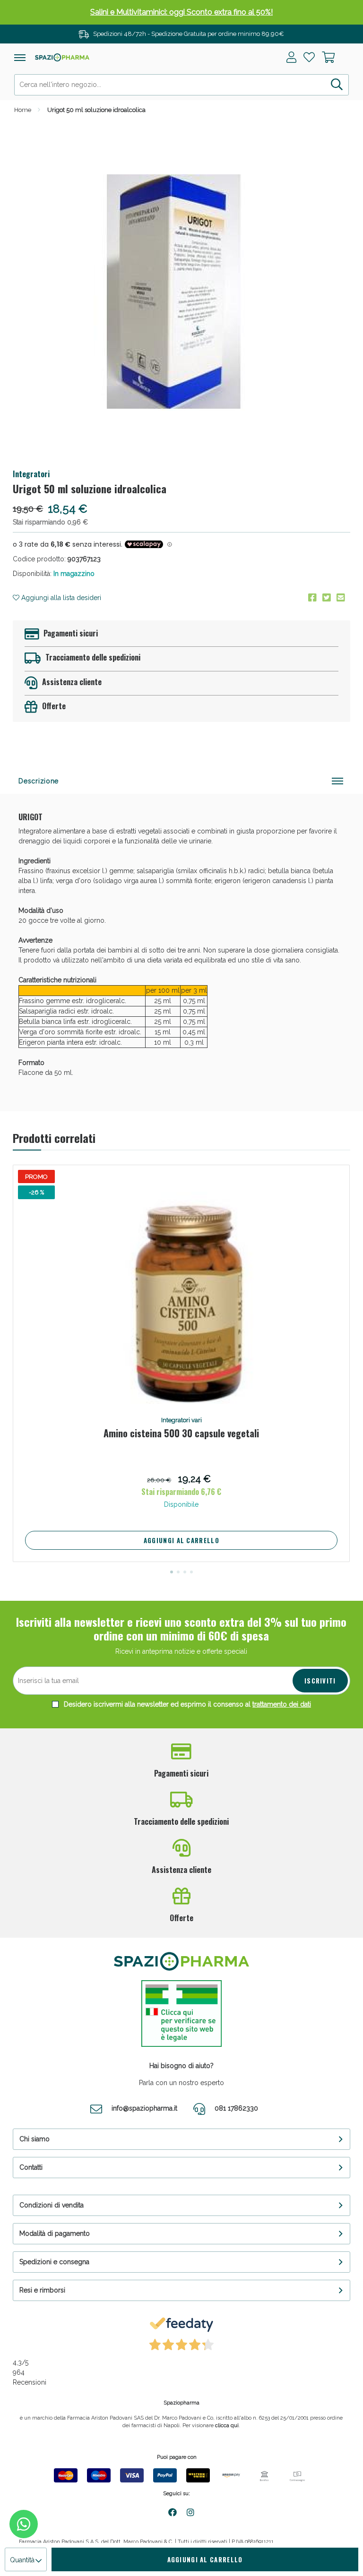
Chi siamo (35, 2139)
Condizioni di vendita (52, 2205)
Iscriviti (320, 1681)
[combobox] (181, 85)
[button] (172, 1572)
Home (23, 110)
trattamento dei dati (282, 1704)
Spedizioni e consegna (54, 2262)
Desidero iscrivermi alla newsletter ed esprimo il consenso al (186, 1704)
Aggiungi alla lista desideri (60, 598)
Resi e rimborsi (42, 2290)
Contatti (31, 2167)
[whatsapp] (24, 2524)
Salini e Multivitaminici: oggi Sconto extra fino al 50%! (181, 12)
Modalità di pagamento (55, 2233)
